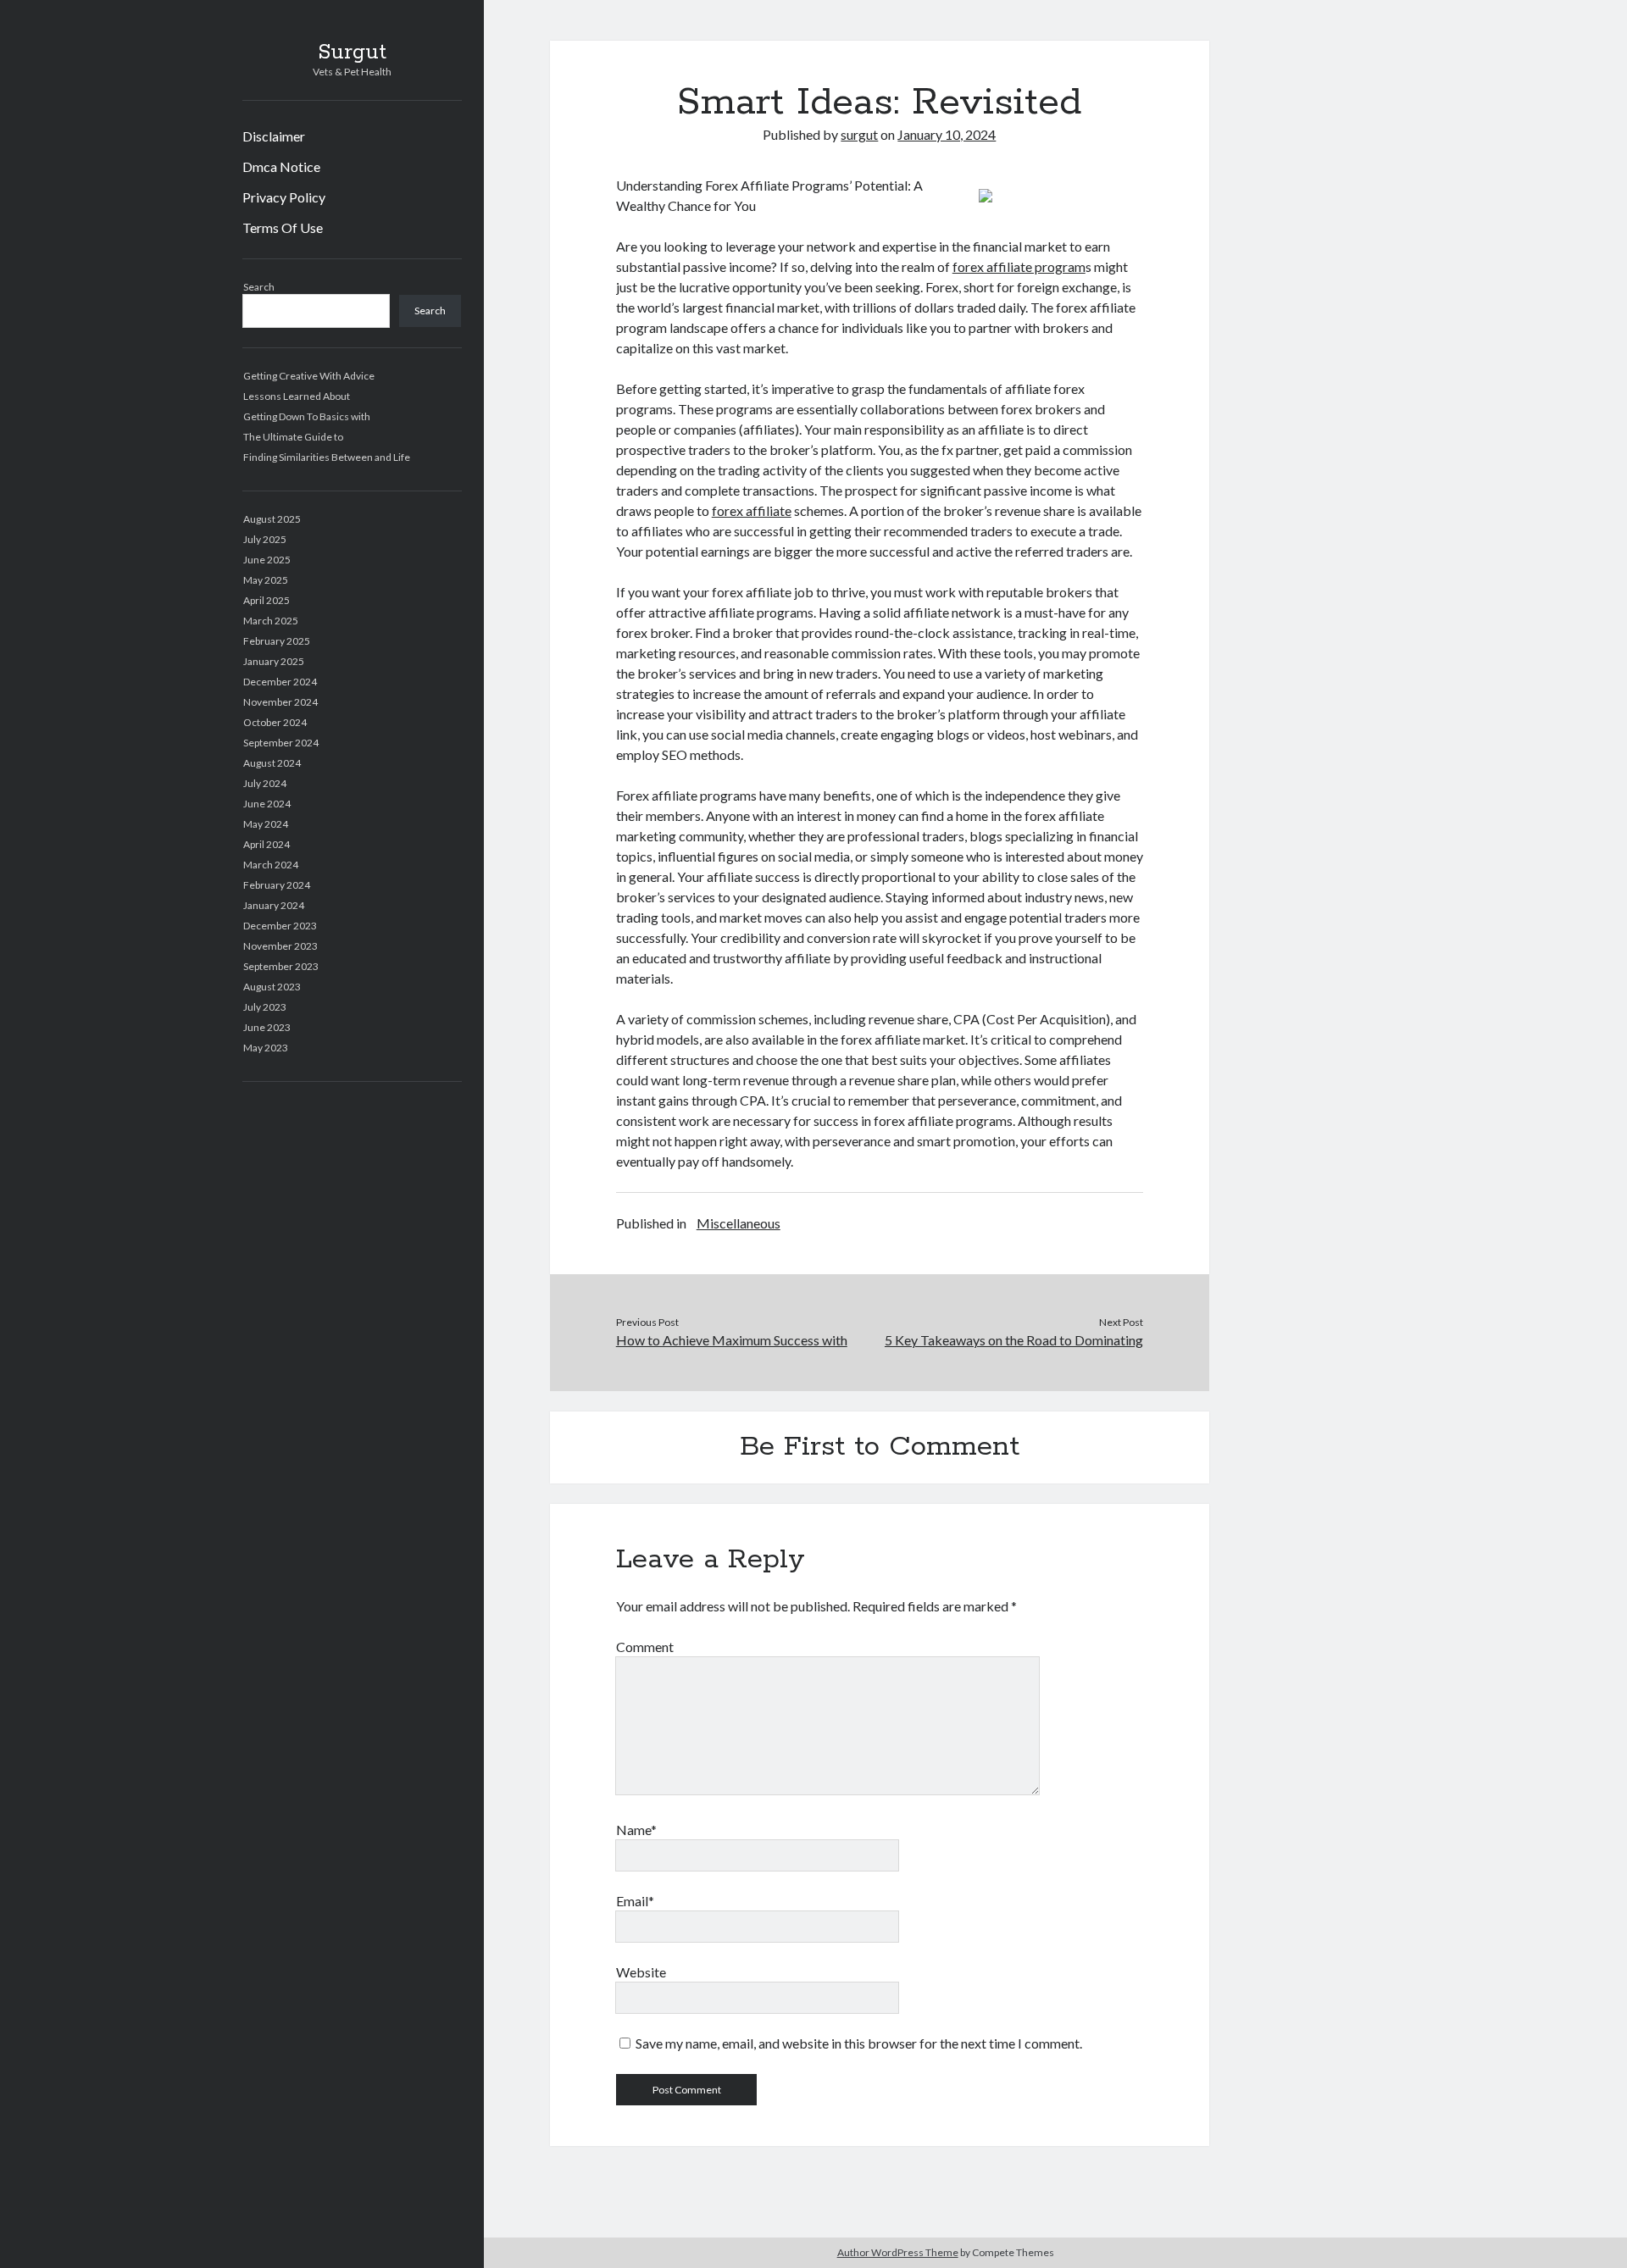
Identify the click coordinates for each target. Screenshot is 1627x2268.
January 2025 (274, 661)
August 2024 (272, 763)
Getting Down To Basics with (307, 416)
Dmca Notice (281, 166)
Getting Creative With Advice (309, 376)
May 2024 (266, 824)
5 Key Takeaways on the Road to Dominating (1014, 1340)
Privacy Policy (284, 197)
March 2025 (271, 621)
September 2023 (281, 966)
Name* (636, 1830)
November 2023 (280, 946)
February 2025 (277, 641)
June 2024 (267, 804)
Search (259, 287)
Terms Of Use (283, 227)
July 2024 (265, 783)
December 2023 (280, 926)
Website (641, 1972)
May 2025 (266, 580)
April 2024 (267, 844)
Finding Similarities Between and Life (327, 457)
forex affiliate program (1019, 266)
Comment (645, 1647)
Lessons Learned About (297, 396)
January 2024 (274, 905)
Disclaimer (274, 136)
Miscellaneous (739, 1223)
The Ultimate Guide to (293, 437)
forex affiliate (752, 510)
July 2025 (265, 539)
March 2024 (271, 865)
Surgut (352, 53)
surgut (859, 134)
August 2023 (272, 987)
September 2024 (281, 743)
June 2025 (267, 560)
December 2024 (280, 682)
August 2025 (272, 519)
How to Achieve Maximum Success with (732, 1340)
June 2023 (267, 1027)
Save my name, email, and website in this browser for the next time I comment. (859, 2043)
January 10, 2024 (947, 134)
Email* (635, 1901)
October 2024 (275, 722)
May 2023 (266, 1048)
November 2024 (280, 702)
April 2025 (267, 600)
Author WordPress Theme (898, 2252)
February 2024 (277, 885)
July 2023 (265, 1007)
